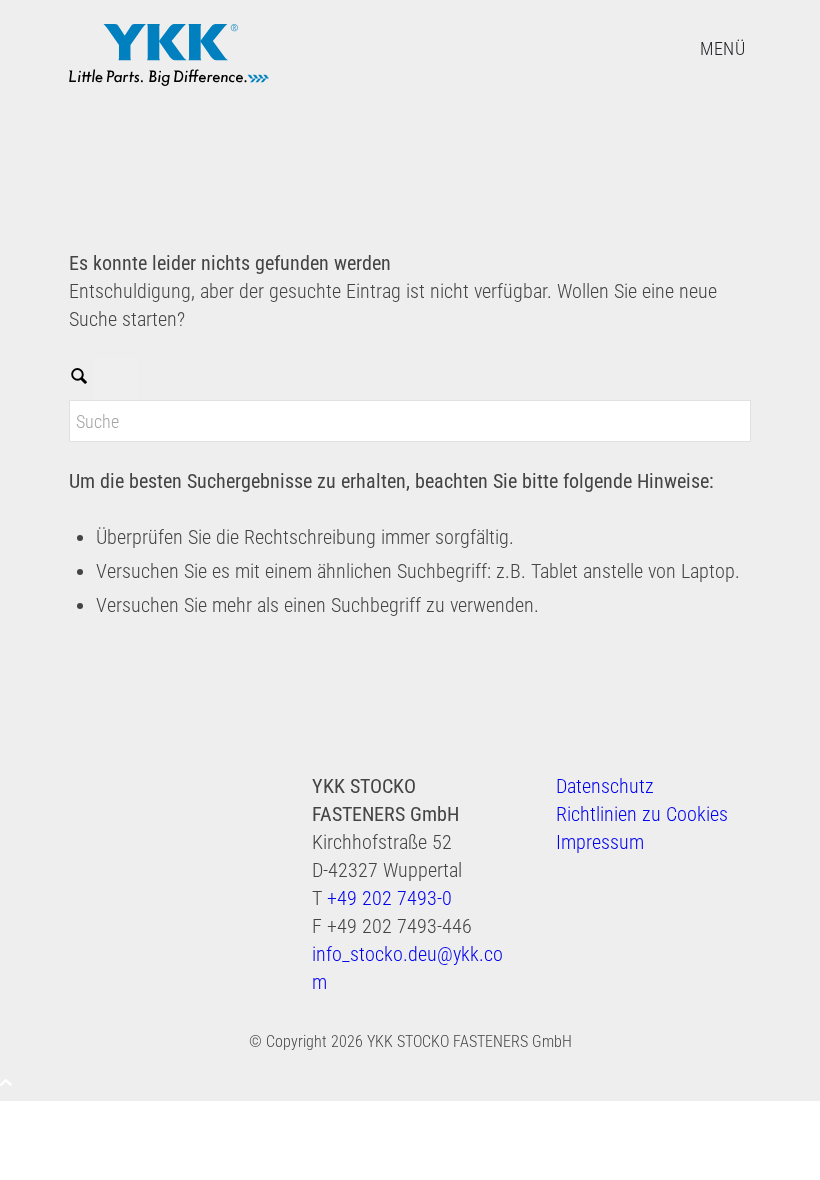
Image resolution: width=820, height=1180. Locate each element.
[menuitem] (722, 48)
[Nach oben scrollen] (6, 1082)
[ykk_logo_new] (169, 59)
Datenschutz (605, 786)
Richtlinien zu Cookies (642, 814)
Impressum (600, 842)
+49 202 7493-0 (389, 898)
